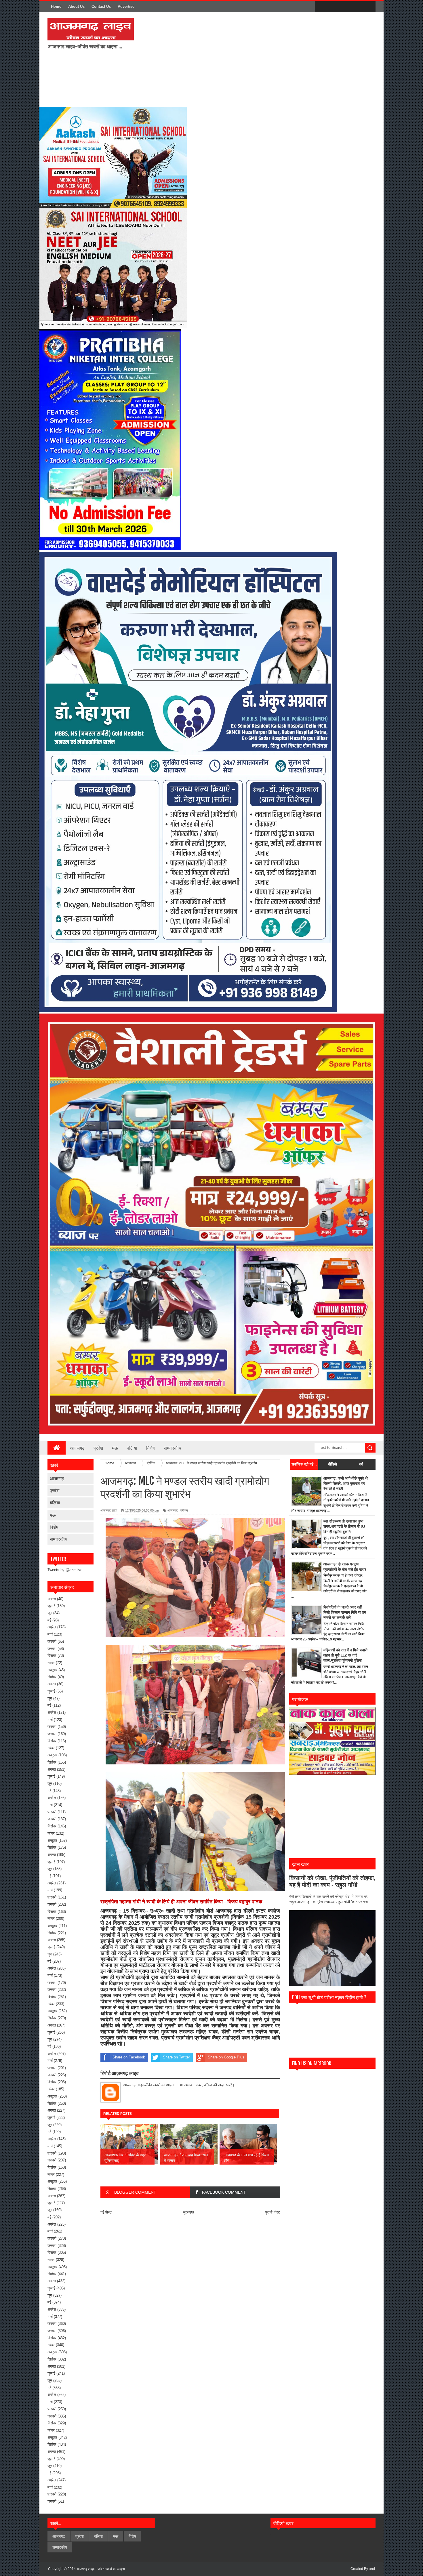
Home (56, 6)
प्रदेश (98, 1448)
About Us (76, 6)
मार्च (50, 1634)
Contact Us (101, 6)
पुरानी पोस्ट (273, 2212)
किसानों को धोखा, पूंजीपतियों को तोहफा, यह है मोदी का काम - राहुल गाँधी (332, 1881)
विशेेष (54, 1527)
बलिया (132, 1448)
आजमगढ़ (57, 1478)
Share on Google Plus (226, 2057)
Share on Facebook (129, 2057)
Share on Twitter (176, 2057)
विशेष (150, 1448)
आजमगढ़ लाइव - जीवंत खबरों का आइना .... (103, 2569)
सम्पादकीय (173, 1448)
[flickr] (345, 7)
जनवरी (52, 1649)
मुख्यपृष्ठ (189, 2212)
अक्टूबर (52, 1670)
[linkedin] (357, 7)
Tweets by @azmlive (65, 1570)
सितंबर (52, 1677)
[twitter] (333, 7)
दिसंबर (52, 1656)
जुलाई (51, 1606)
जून (50, 1613)
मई (49, 1620)
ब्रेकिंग (184, 1510)
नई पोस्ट (106, 2212)
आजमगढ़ (77, 1448)
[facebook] (321, 7)
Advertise (126, 6)
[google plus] (369, 7)
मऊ (115, 1448)
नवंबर (51, 1663)
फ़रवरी (52, 1641)
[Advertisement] (214, 59)
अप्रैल (52, 1627)
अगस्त (52, 1599)
